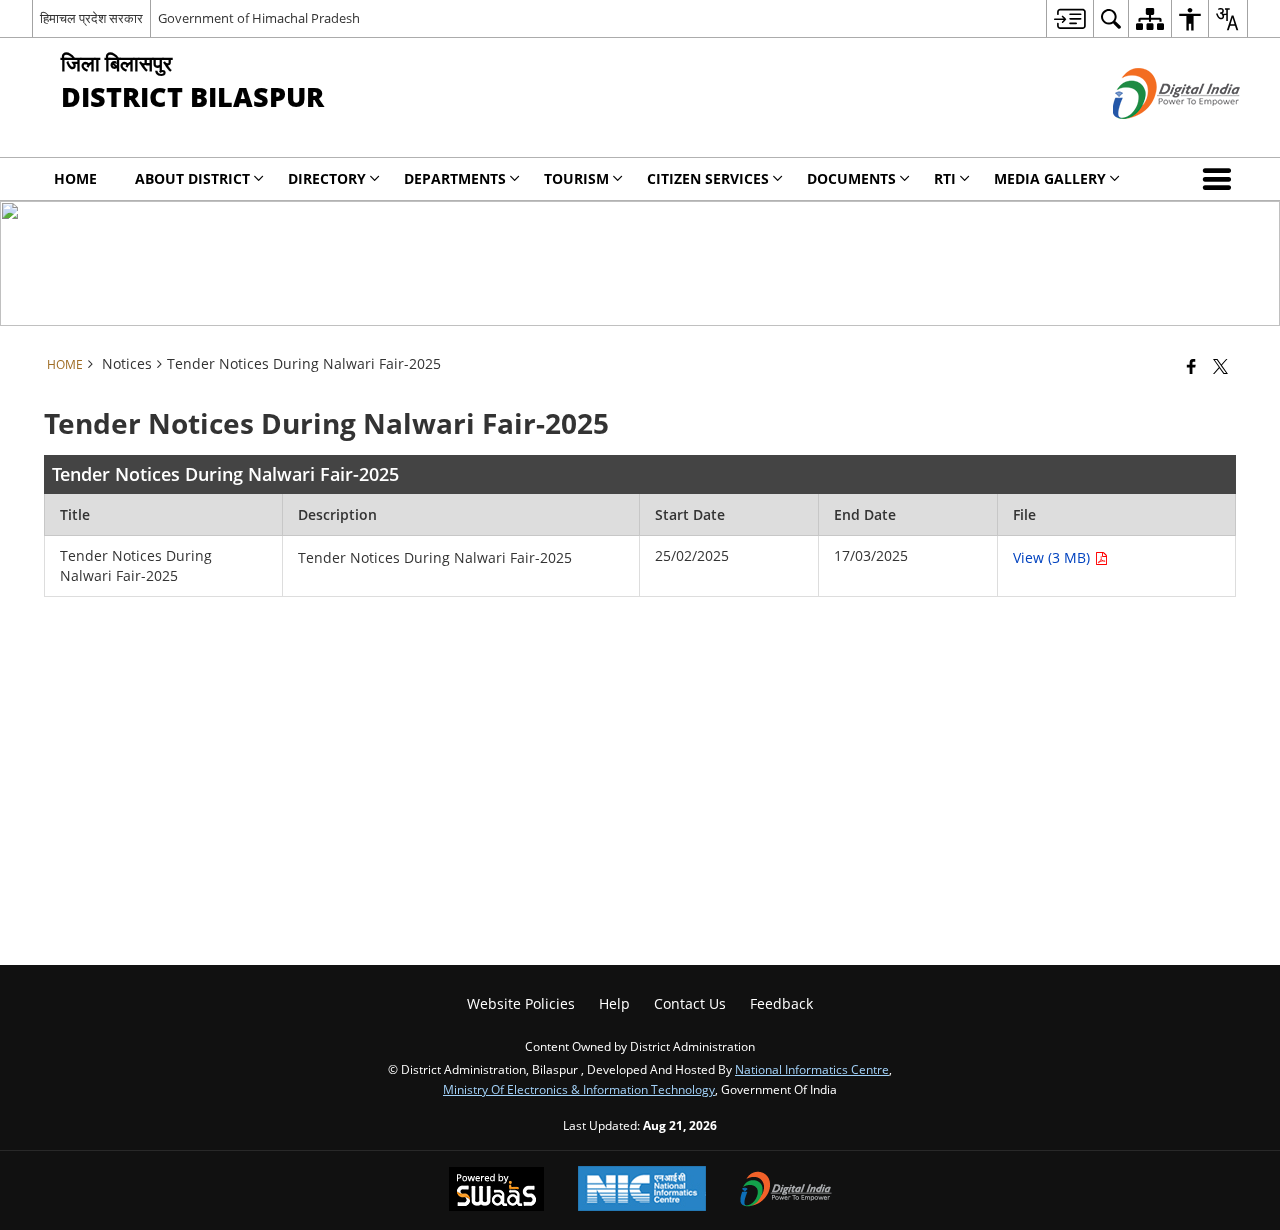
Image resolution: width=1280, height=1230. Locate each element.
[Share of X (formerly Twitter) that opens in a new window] (1220, 366)
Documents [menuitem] (851, 178)
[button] (1221, 179)
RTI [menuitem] (945, 178)
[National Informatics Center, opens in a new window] (642, 1190)
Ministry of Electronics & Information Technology (579, 1089)
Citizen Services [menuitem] (708, 178)
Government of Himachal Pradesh (259, 18)
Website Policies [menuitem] (521, 1003)
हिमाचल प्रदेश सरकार (91, 18)
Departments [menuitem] (455, 178)
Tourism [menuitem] (576, 178)
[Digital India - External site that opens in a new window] (1151, 135)
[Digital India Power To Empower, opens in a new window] (786, 1191)
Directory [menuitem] (327, 178)
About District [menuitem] (192, 178)
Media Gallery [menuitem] (1050, 178)
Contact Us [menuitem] (690, 1003)
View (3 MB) (1053, 557)
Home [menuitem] (75, 178)
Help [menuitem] (614, 1003)
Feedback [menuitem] (781, 1003)
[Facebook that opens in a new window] (1191, 366)
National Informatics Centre (812, 1069)
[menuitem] (1069, 18)
